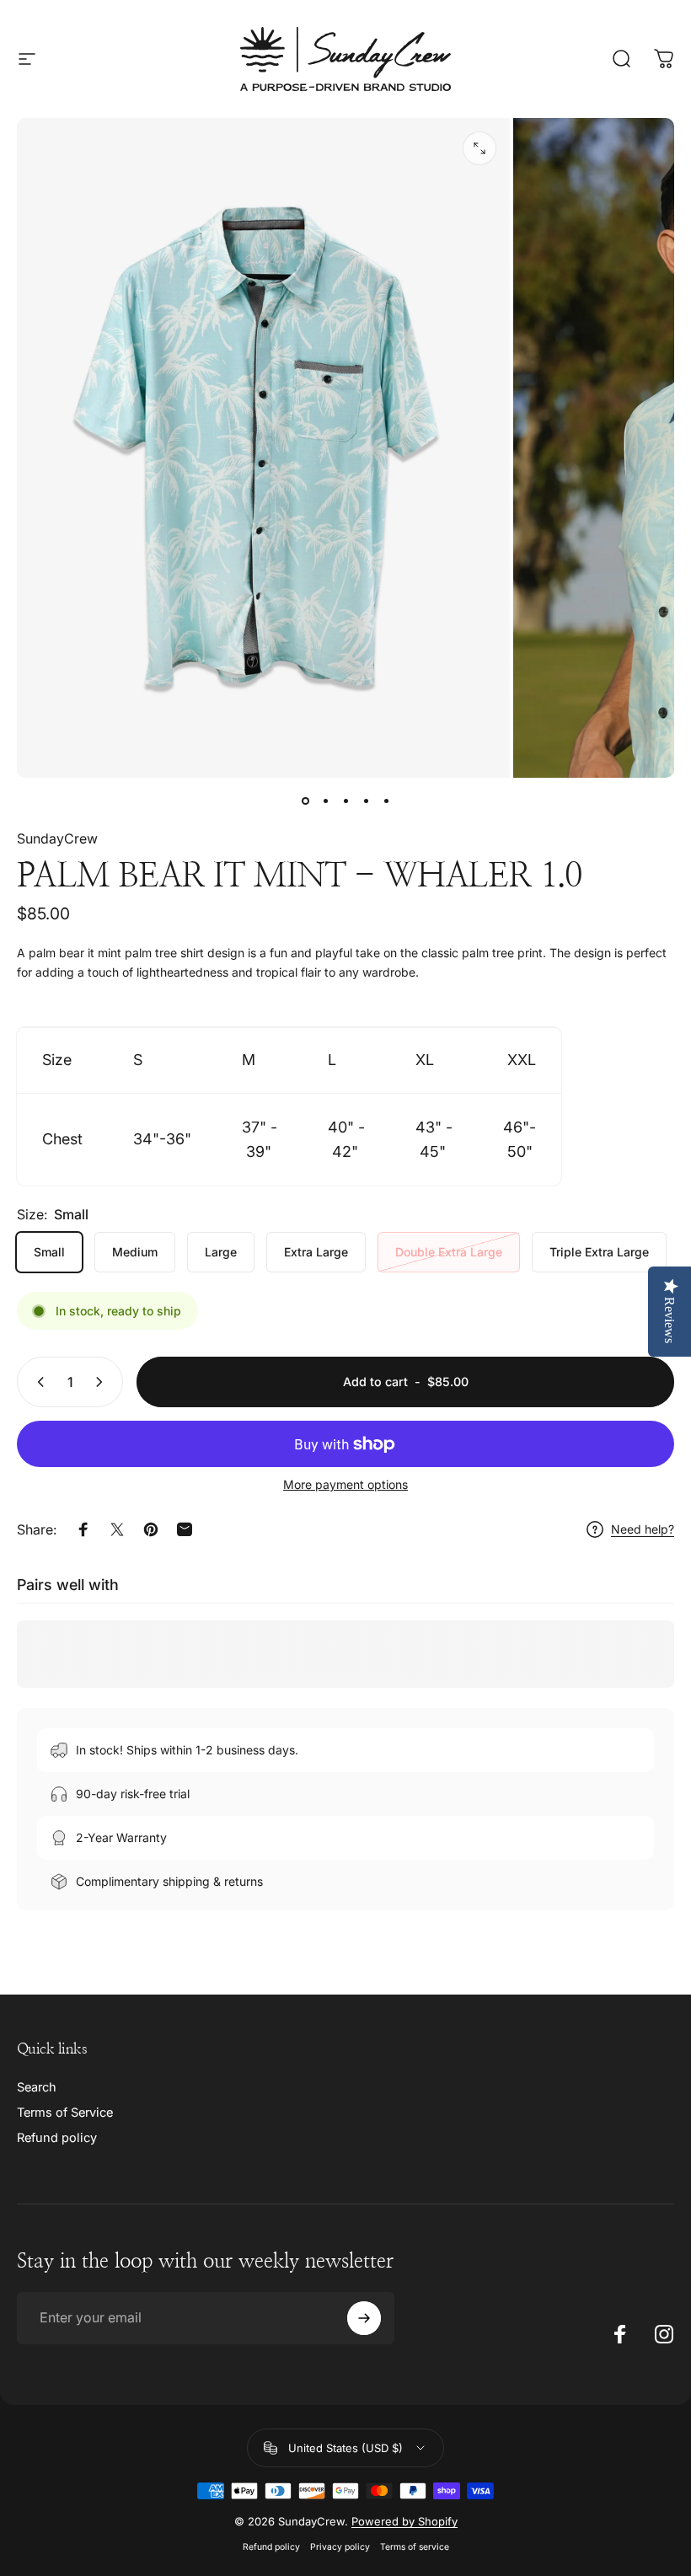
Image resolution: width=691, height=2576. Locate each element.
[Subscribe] (364, 2318)
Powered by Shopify (404, 2521)
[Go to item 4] (366, 801)
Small (49, 1252)
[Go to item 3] (345, 801)
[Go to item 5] (386, 801)
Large (221, 1252)
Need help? (643, 1529)
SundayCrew (57, 838)
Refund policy (57, 2138)
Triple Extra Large (599, 1252)
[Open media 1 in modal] (479, 148)
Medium (135, 1252)
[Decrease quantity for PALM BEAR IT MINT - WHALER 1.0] (37, 1382)
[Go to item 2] (325, 801)
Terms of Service (65, 2113)
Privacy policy (340, 2547)
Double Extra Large (449, 1252)
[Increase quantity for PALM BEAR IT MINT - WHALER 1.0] (103, 1382)
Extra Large (316, 1252)
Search (37, 2087)
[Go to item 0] (305, 801)
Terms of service (415, 2547)
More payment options (345, 1484)
